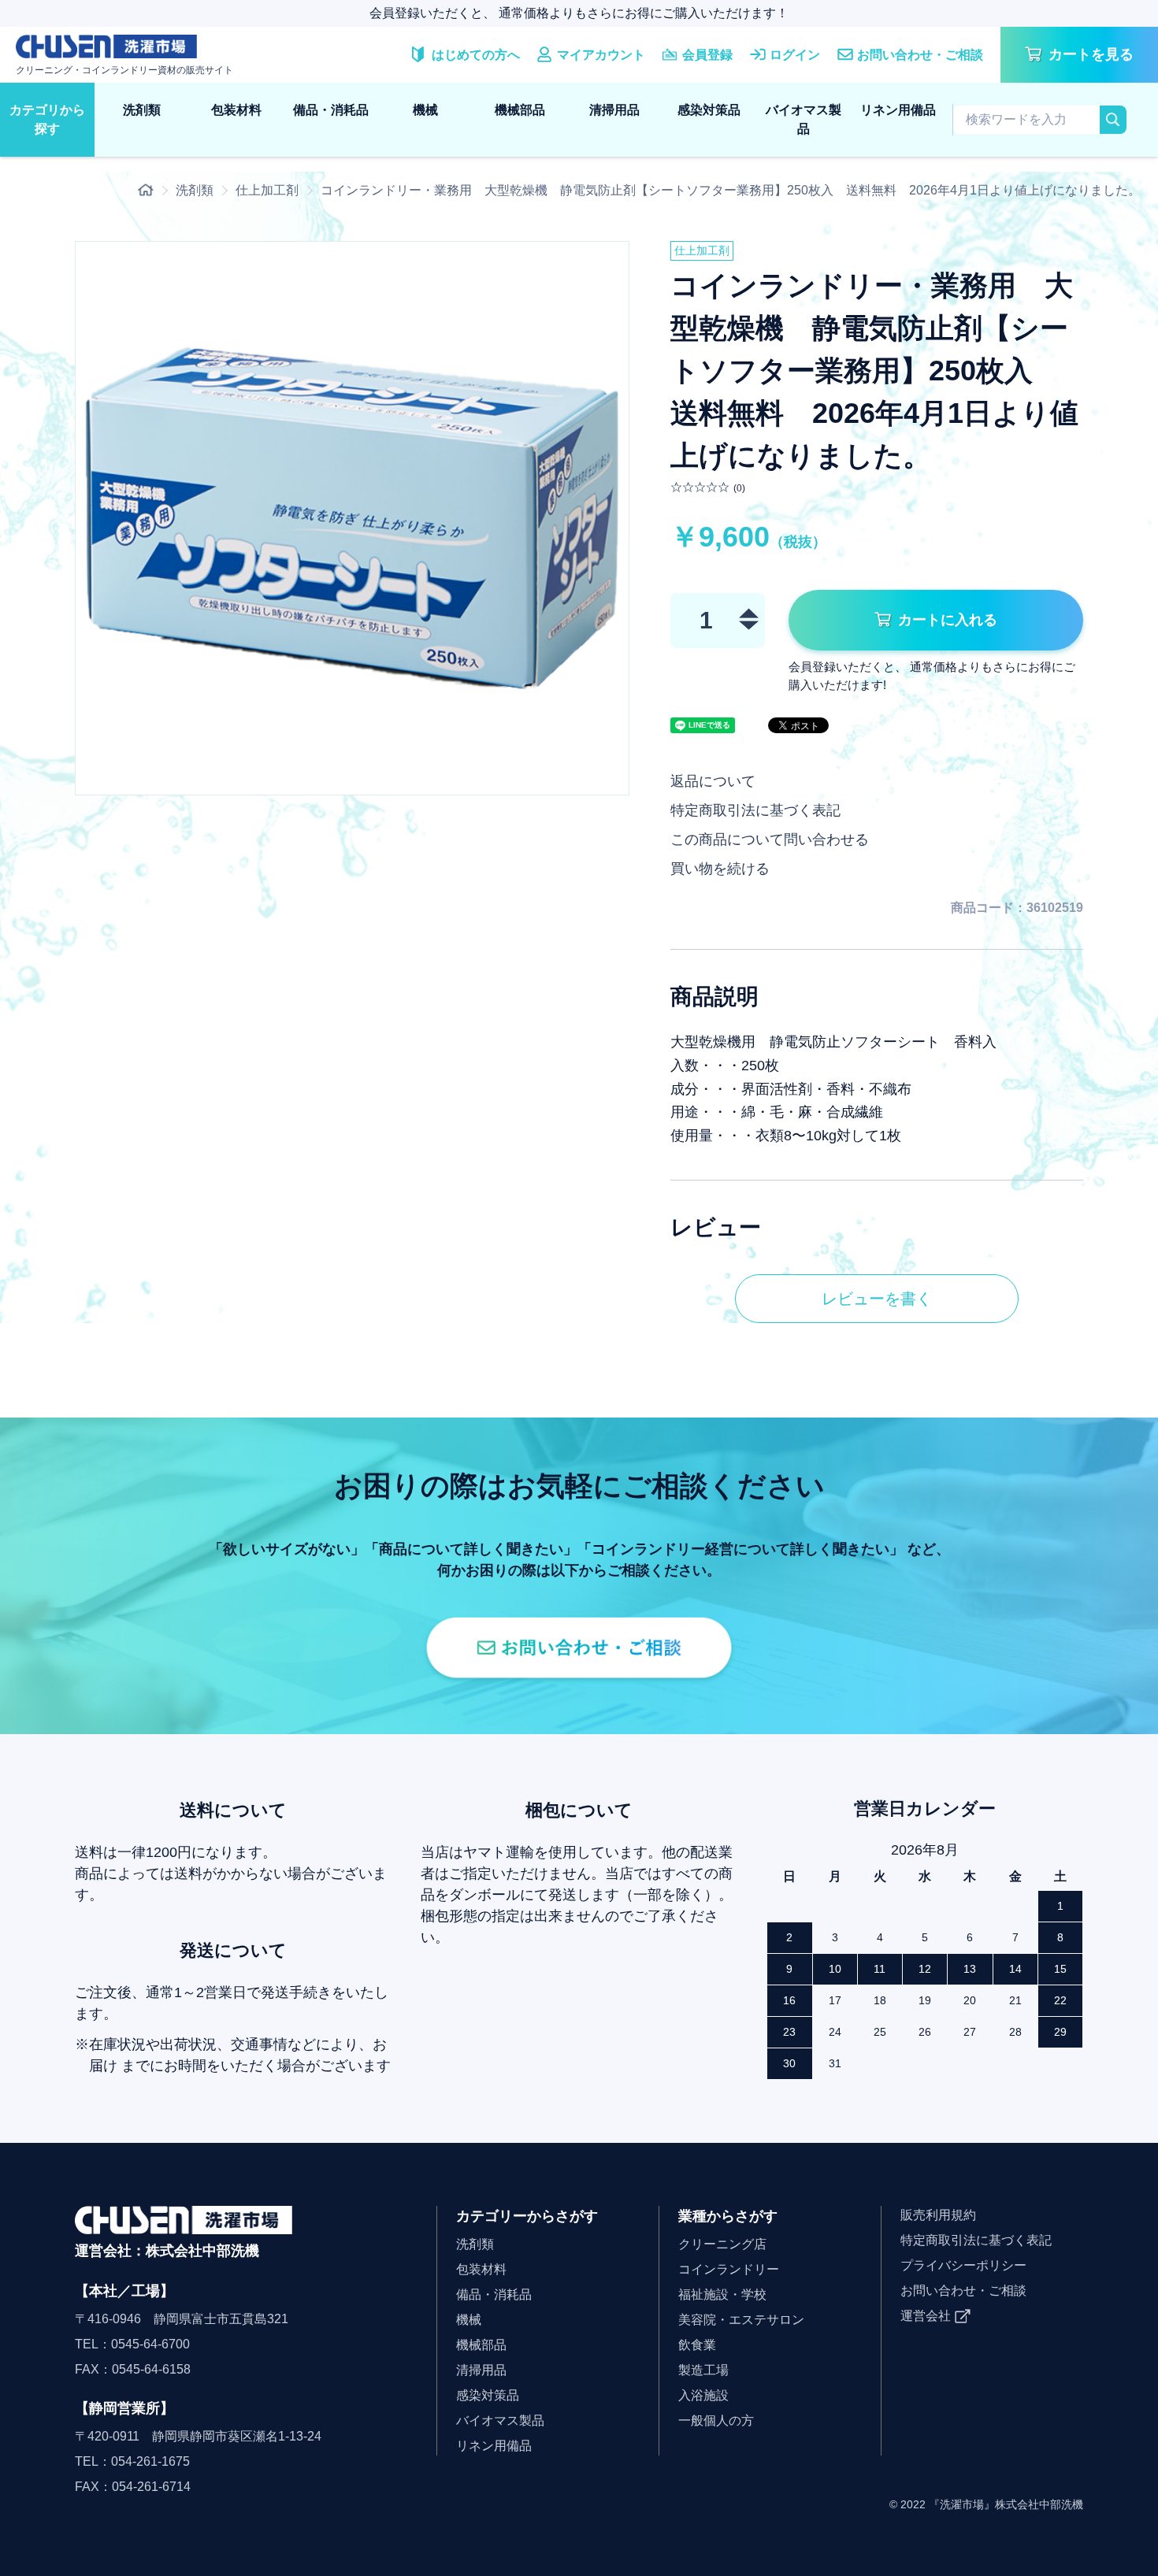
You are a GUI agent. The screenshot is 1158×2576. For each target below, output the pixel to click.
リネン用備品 (898, 110)
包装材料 (236, 110)
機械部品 (520, 110)
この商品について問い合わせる (770, 840)
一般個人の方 (716, 2420)
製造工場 (703, 2370)
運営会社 (926, 2316)
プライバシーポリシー (963, 2265)
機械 (425, 110)
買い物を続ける (720, 869)
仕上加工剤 (267, 190)
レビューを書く (877, 1299)
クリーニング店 (722, 2244)
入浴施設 (703, 2395)
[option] (352, 518)
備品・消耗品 (331, 110)
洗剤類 (142, 110)
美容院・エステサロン (741, 2320)
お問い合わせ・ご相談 (963, 2291)
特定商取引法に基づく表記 (755, 810)
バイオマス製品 (804, 119)
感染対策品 (709, 110)
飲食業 (697, 2345)
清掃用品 (614, 110)
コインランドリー (729, 2269)
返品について (713, 781)
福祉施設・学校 (722, 2294)
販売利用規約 (938, 2215)
